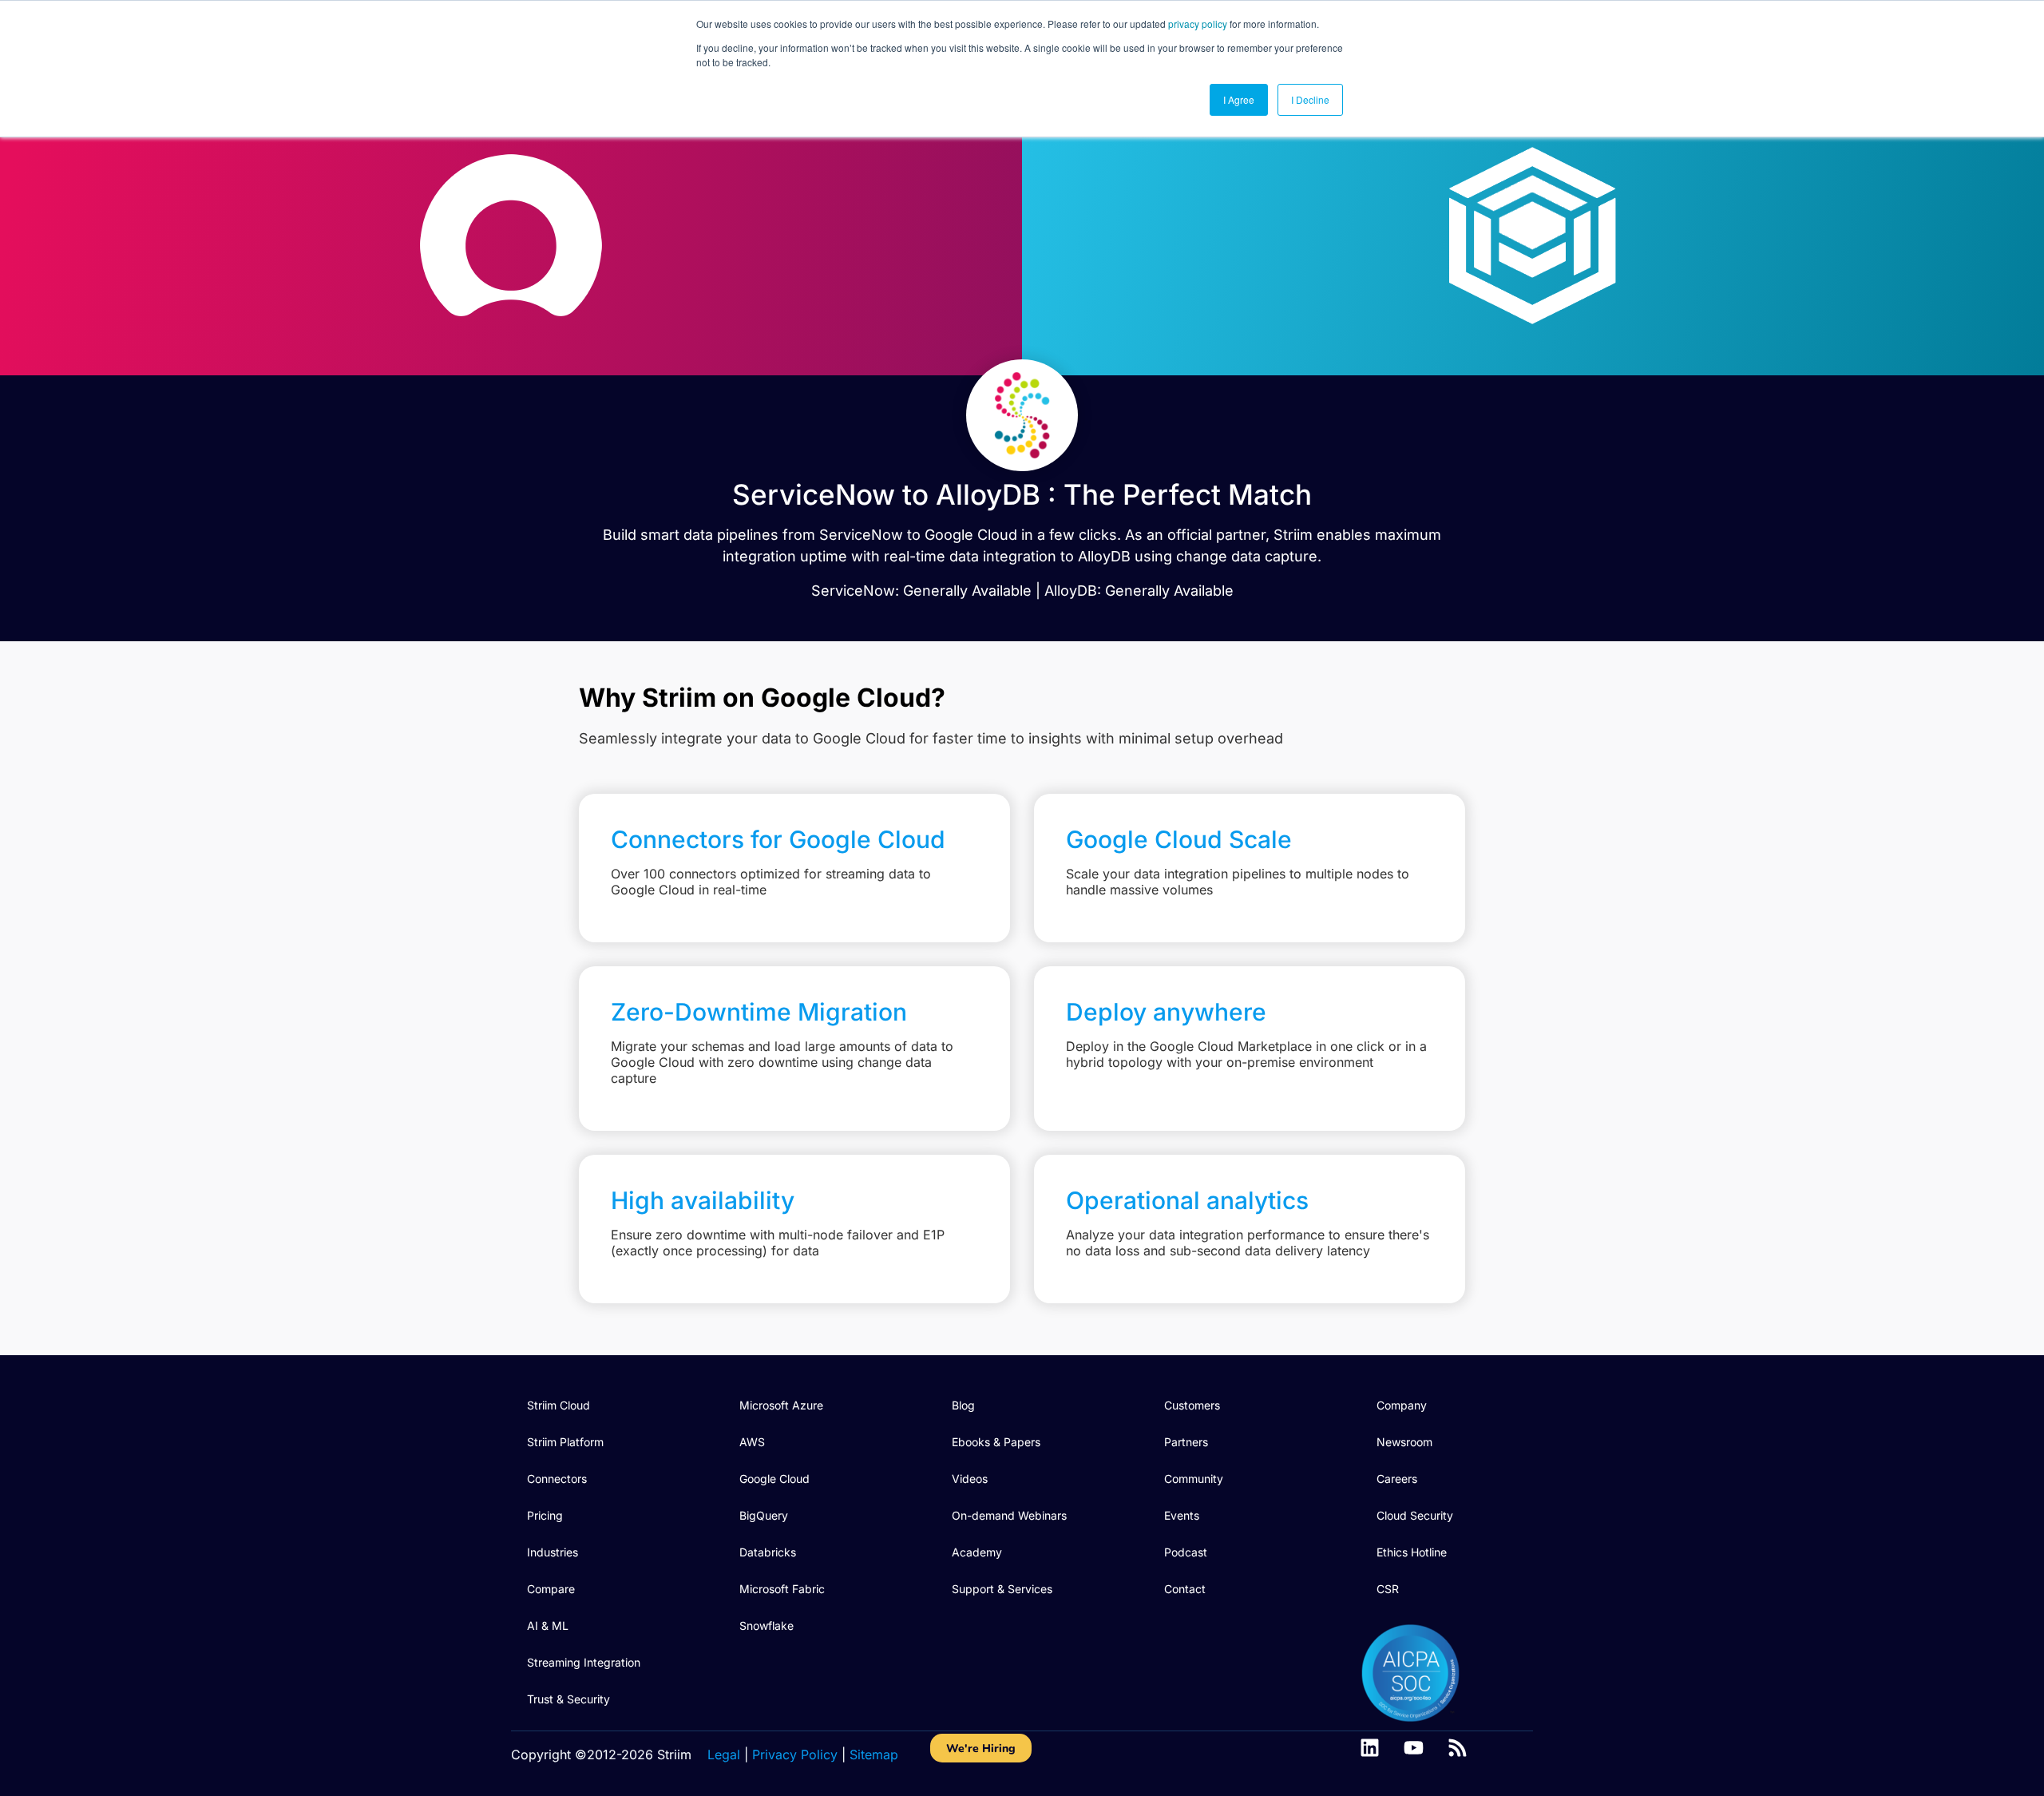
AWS (752, 1442)
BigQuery (764, 1515)
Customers (1192, 1405)
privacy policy (1198, 24)
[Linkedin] (1370, 1748)
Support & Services (1002, 1589)
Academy (977, 1552)
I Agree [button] (1239, 99)
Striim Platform (565, 1442)
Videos (970, 1479)
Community (1194, 1479)
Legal (724, 1754)
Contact (1185, 1589)
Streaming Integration (584, 1662)
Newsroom (1404, 1442)
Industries (553, 1552)
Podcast (1186, 1552)
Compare (551, 1589)
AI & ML (548, 1626)
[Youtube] (1414, 1748)
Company (1402, 1405)
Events (1182, 1515)
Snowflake (766, 1626)
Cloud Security (1415, 1515)
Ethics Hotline (1412, 1552)
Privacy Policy (795, 1754)
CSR (1388, 1589)
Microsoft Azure (781, 1405)
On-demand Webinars (1009, 1515)
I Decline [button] (1310, 99)
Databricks (768, 1552)
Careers (1397, 1479)
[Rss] (1458, 1748)
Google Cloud (774, 1479)
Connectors (557, 1479)
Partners (1186, 1442)
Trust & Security (568, 1699)
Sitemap (874, 1754)
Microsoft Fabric (782, 1589)
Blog (963, 1405)
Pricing (545, 1515)
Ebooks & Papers (996, 1442)
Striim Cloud (559, 1405)
